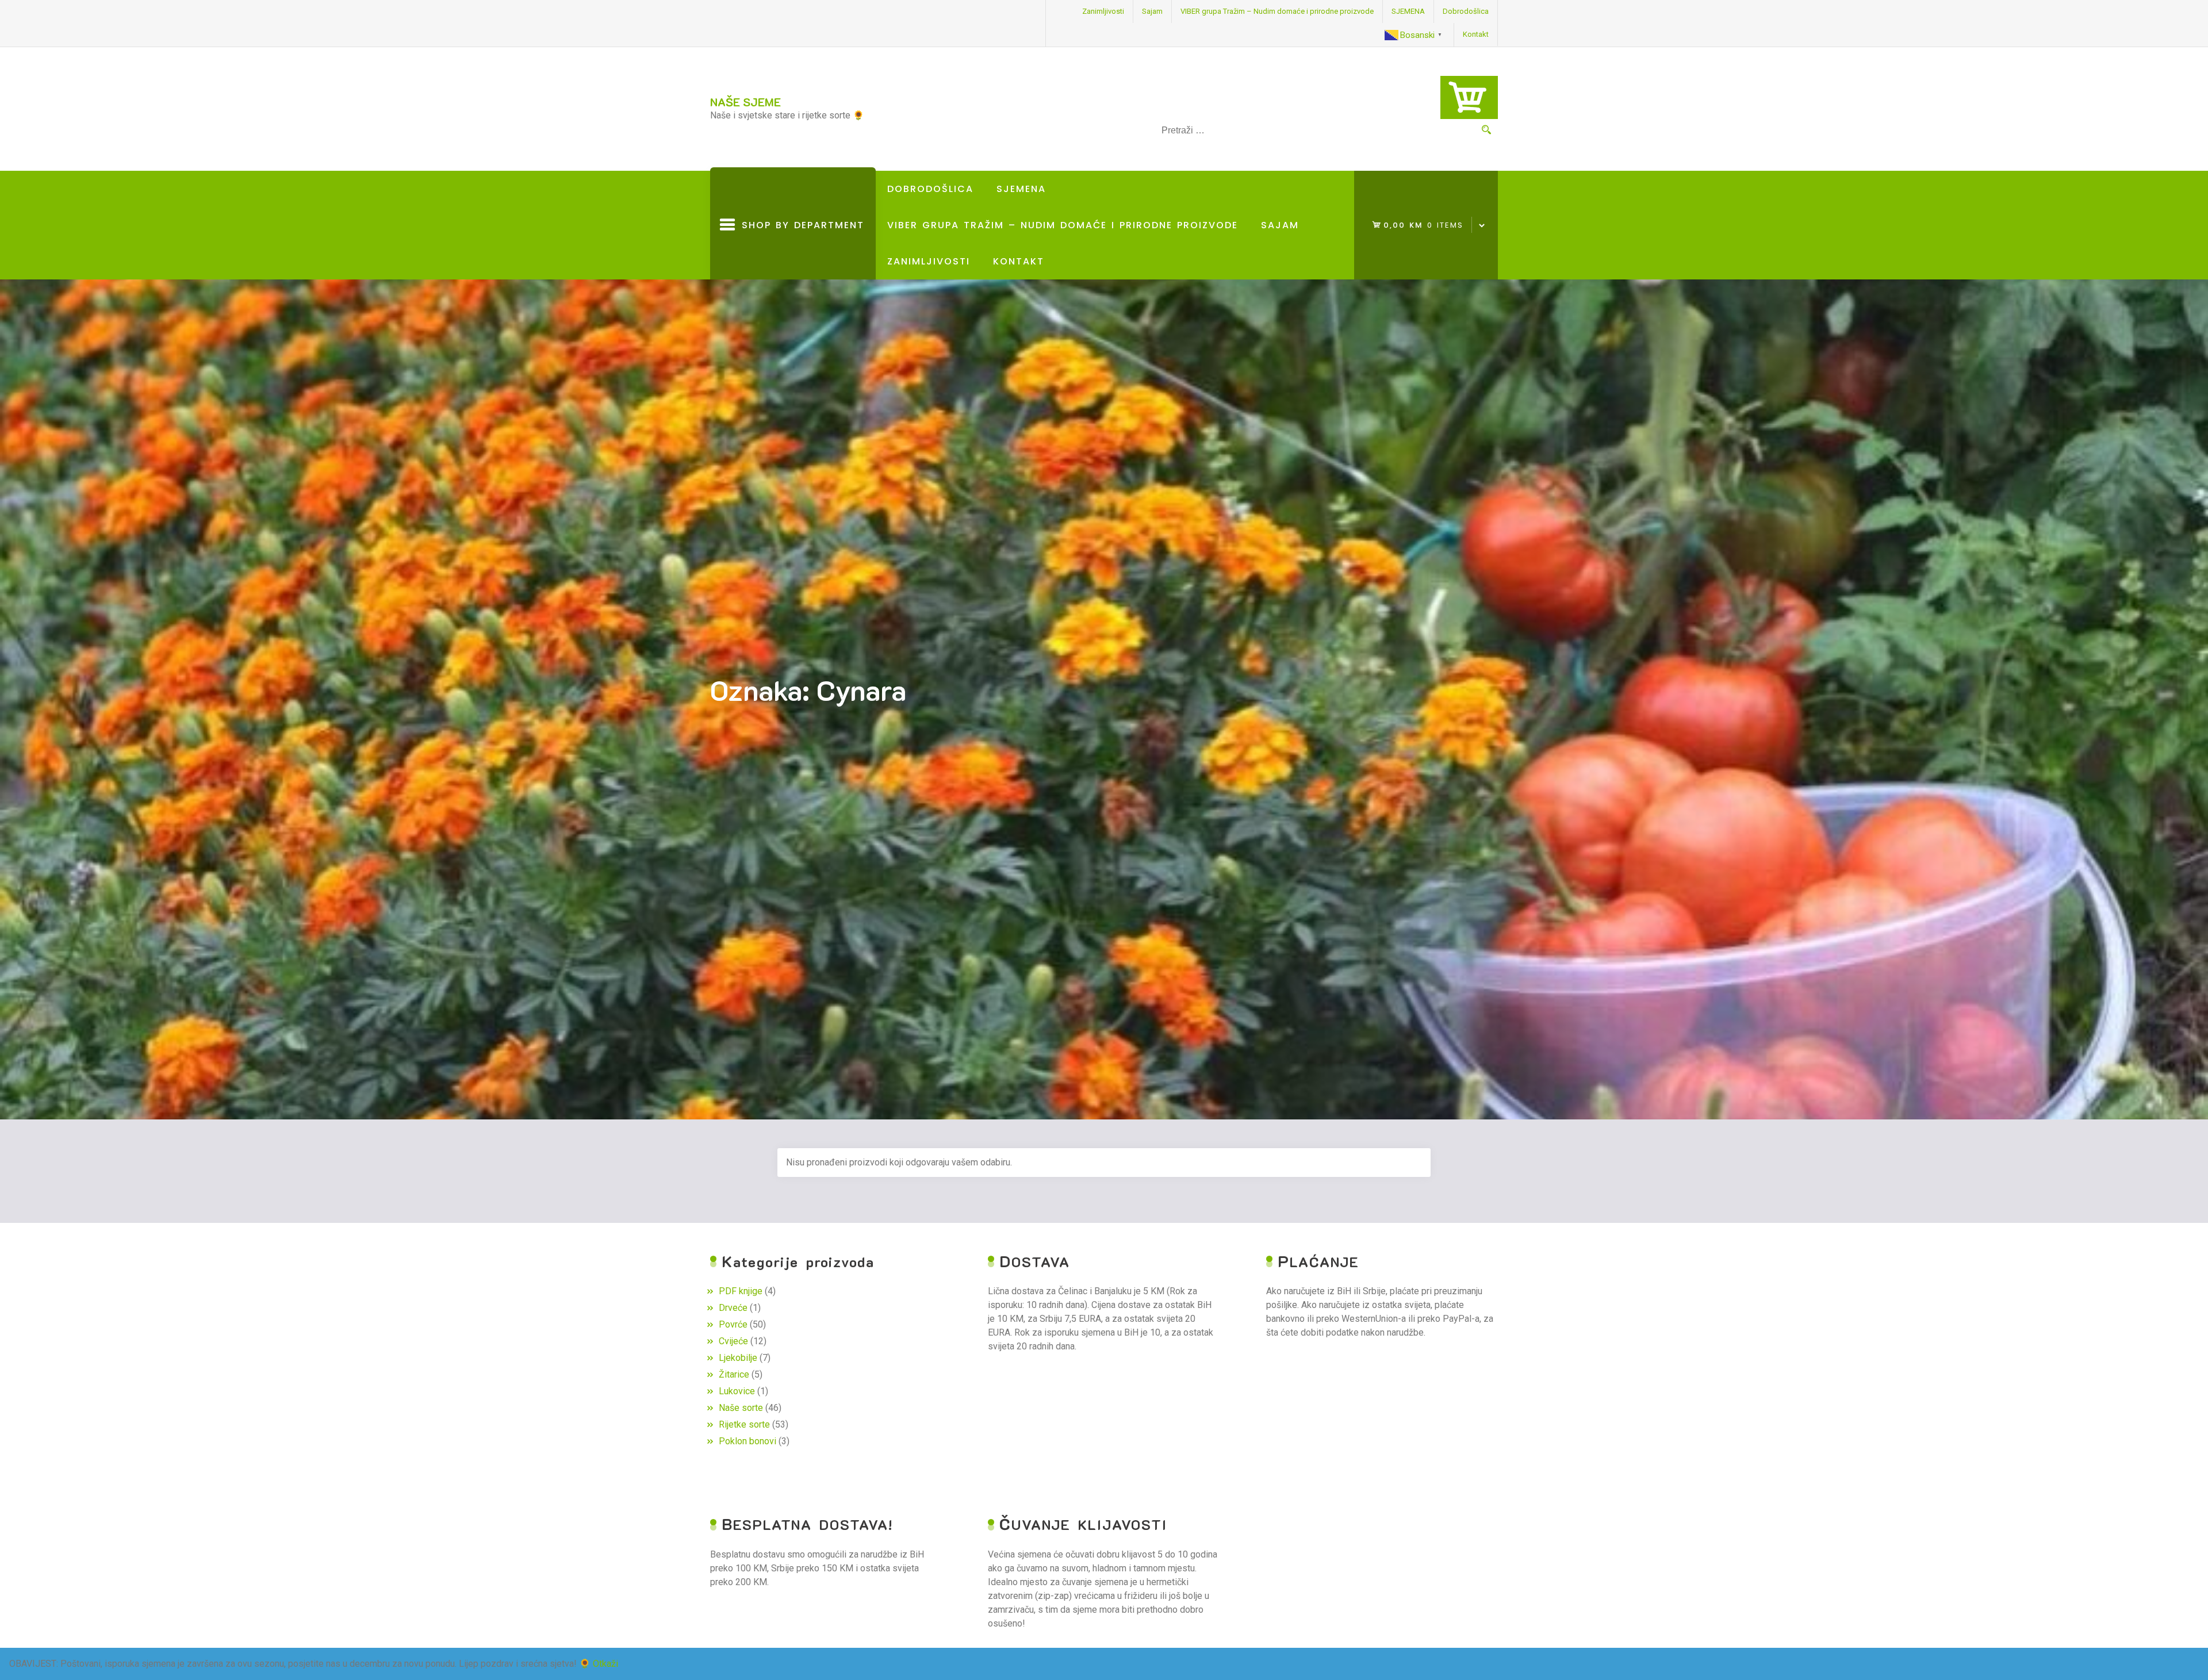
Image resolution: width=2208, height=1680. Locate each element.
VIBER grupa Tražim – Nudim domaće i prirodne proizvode (1277, 11)
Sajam (1152, 11)
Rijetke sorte (744, 1424)
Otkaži (605, 1664)
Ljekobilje (738, 1358)
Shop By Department (800, 249)
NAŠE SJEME (745, 102)
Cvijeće (733, 1341)
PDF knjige (741, 1291)
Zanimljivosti (1103, 11)
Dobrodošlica (1466, 11)
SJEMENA (1408, 11)
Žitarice (734, 1374)
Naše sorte (741, 1408)
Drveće (733, 1308)
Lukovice (737, 1391)
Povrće (733, 1324)
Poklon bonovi (747, 1441)
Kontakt (1476, 34)
